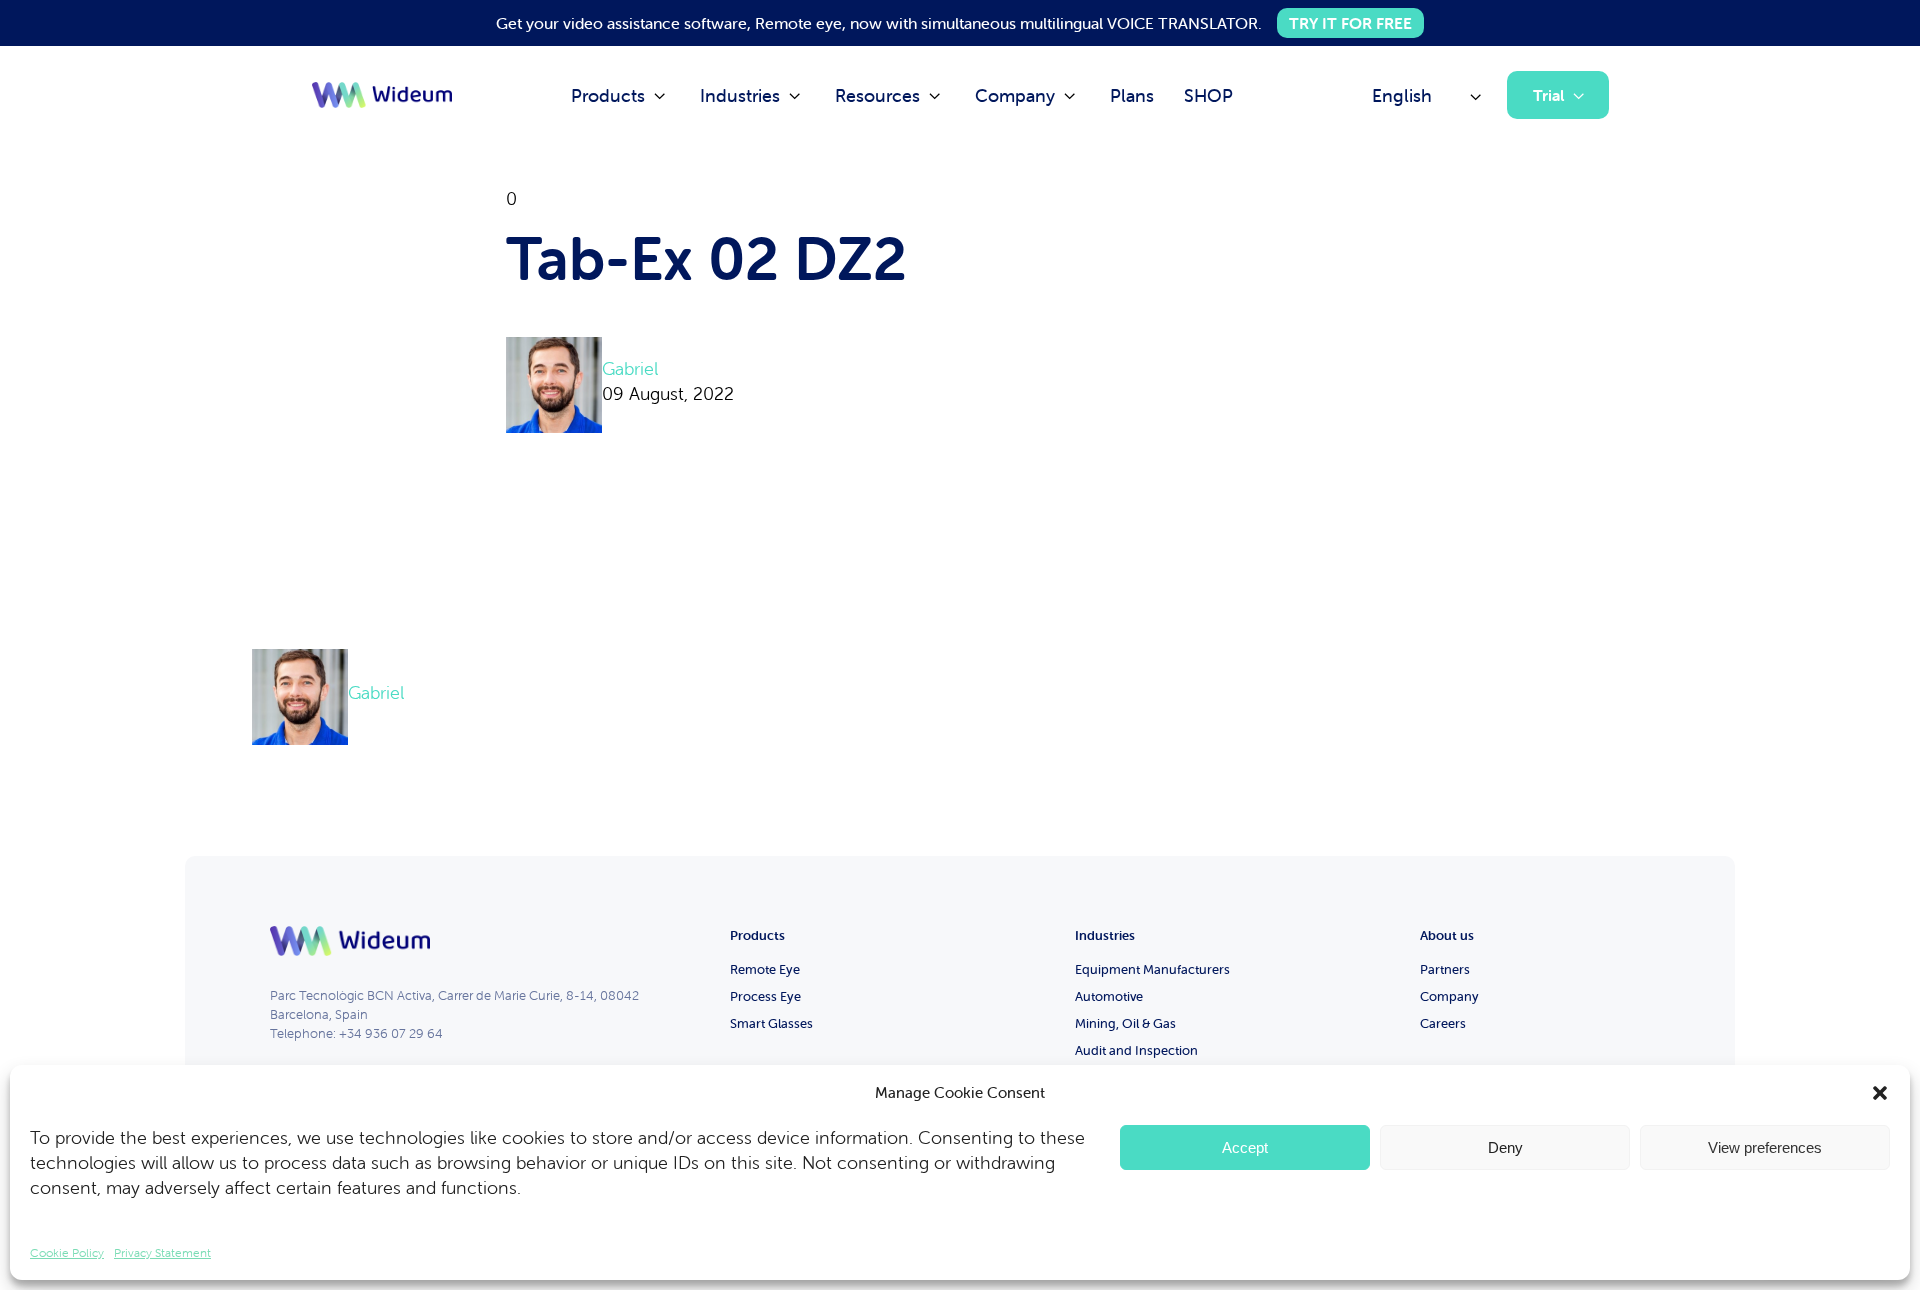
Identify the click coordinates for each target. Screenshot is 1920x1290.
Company (1449, 996)
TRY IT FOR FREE (1350, 23)
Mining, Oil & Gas (1125, 1023)
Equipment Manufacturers (1152, 969)
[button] (1880, 1093)
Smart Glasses (771, 1023)
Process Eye (765, 996)
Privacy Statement (162, 1252)
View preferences (1765, 1147)
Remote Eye (765, 969)
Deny (1505, 1147)
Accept (1245, 1147)
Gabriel (630, 368)
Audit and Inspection (1136, 1050)
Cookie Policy (67, 1252)
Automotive (1109, 996)
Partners (1445, 969)
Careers (1443, 1023)
